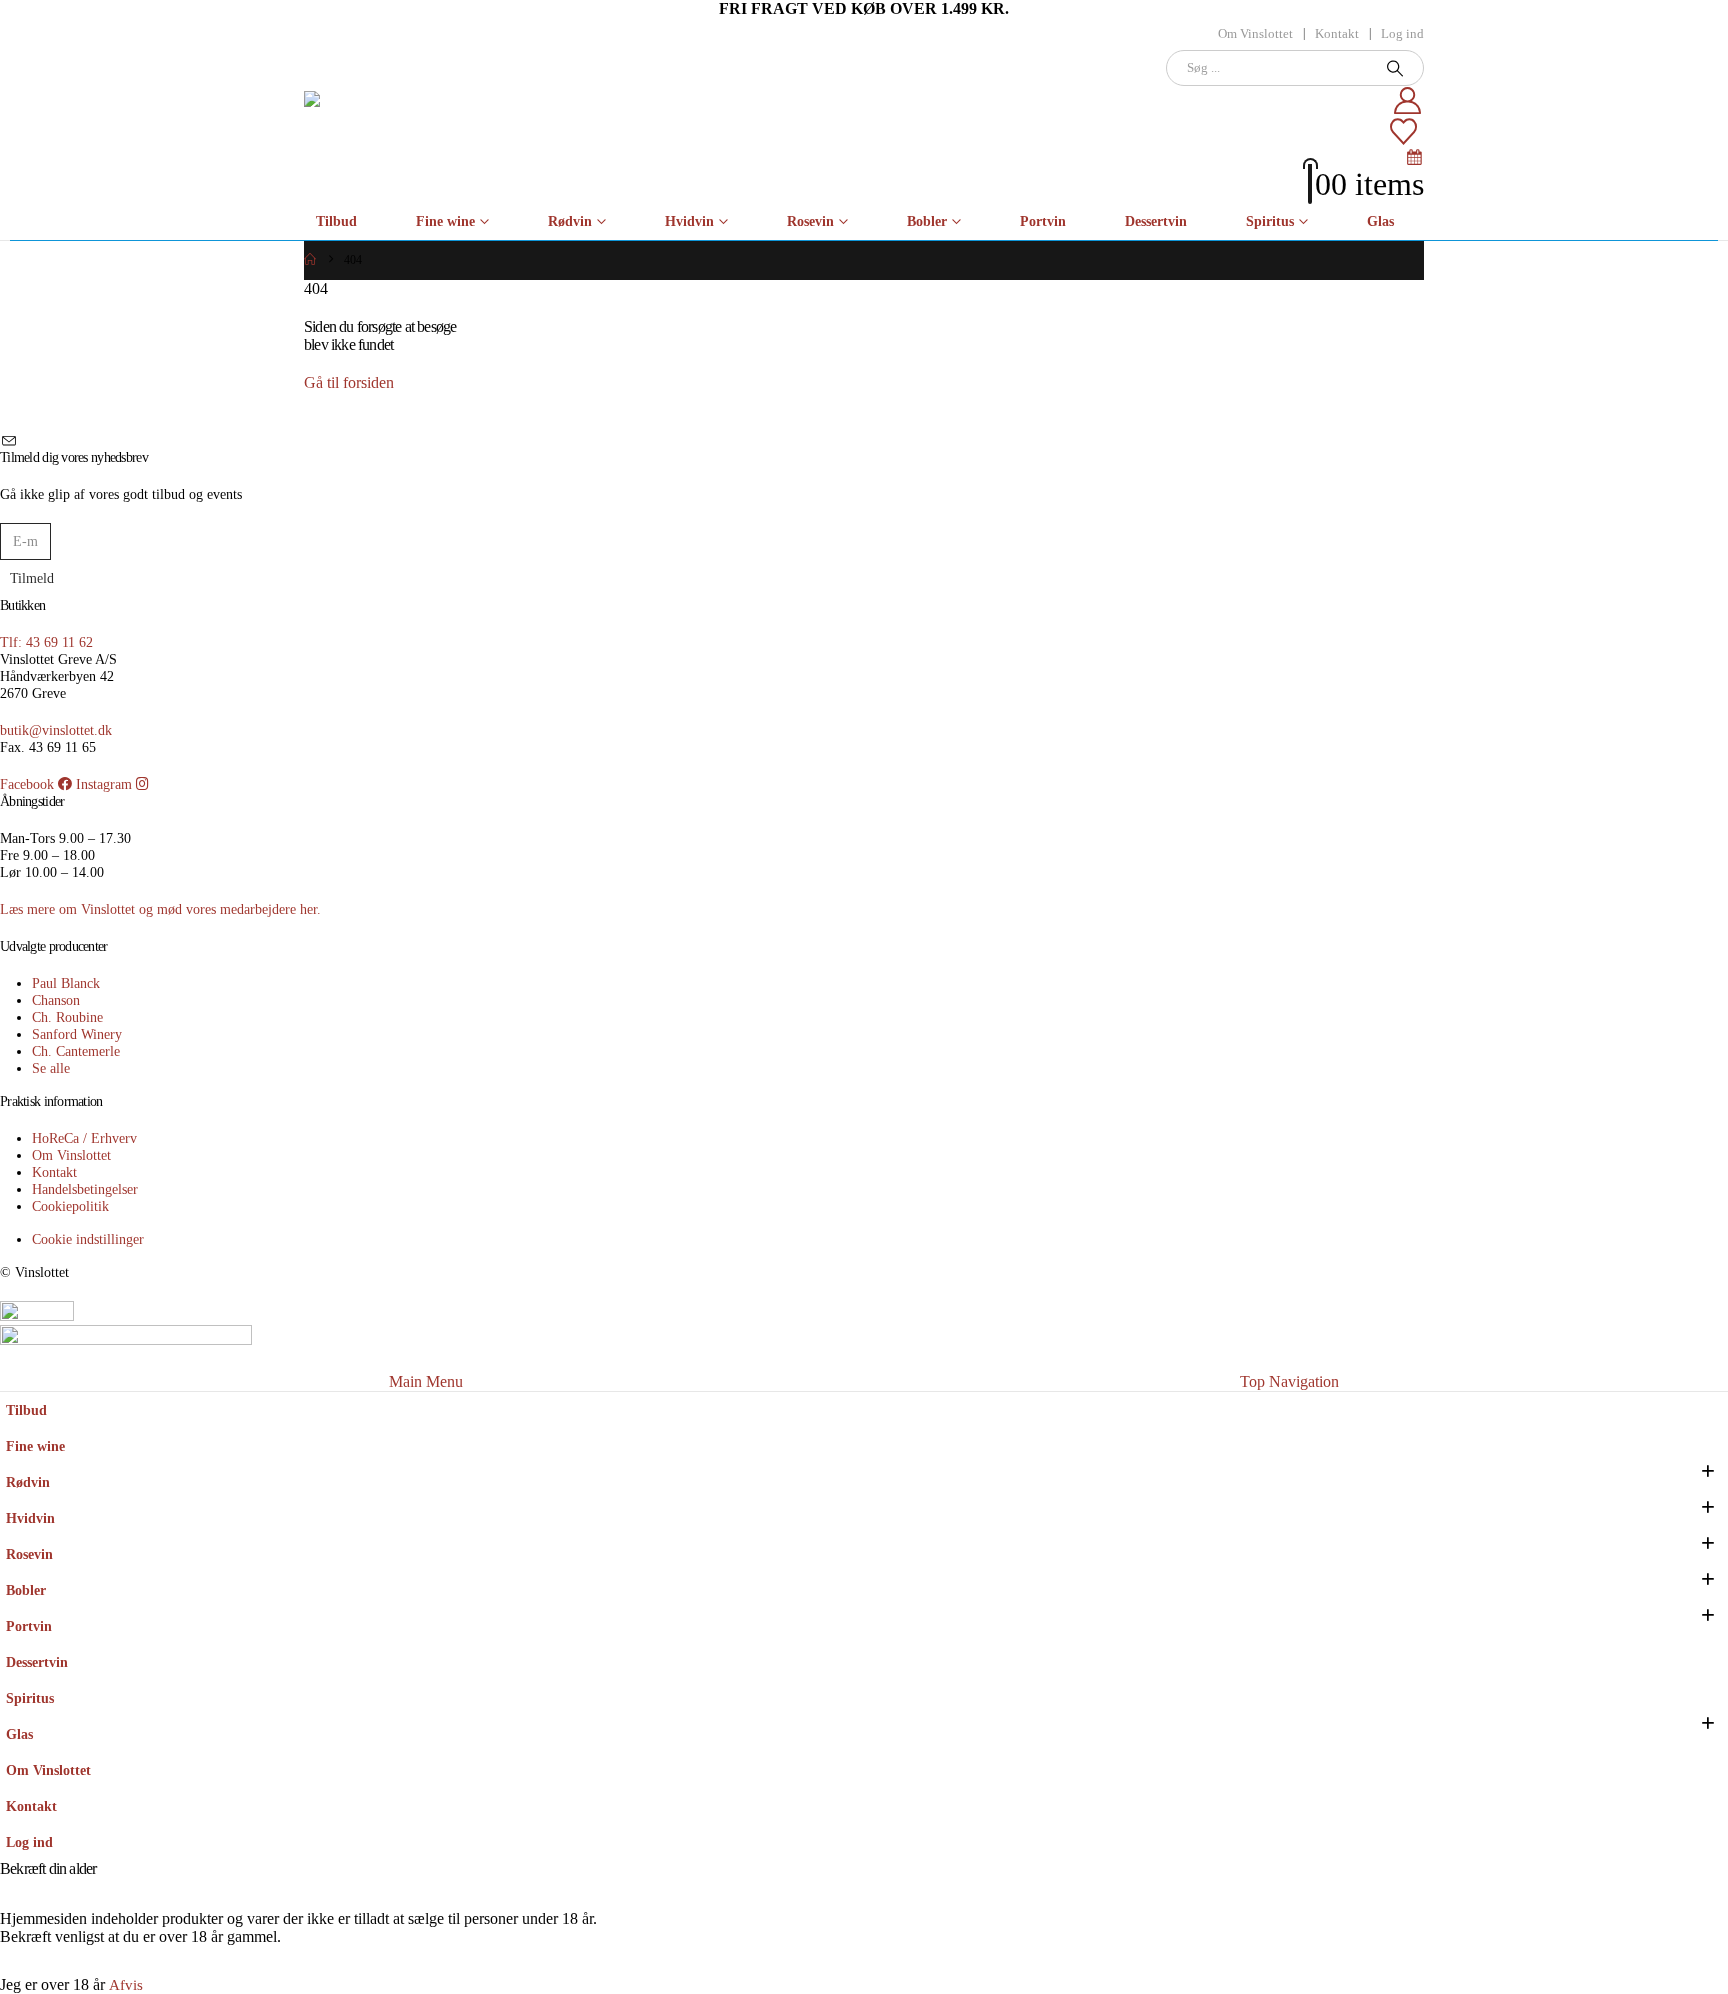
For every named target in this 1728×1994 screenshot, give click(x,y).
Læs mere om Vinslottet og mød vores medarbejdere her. (160, 909)
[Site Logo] (396, 126)
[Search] (1395, 68)
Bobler (927, 221)
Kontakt (1337, 34)
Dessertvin (1156, 221)
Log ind (1402, 34)
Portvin (1043, 221)
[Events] (1414, 156)
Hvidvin (689, 221)
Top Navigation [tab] (1289, 1381)
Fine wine (445, 221)
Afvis (126, 1985)
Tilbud (336, 221)
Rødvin (570, 221)
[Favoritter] (1090, 132)
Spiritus (1270, 221)
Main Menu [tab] (426, 1381)
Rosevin (810, 221)
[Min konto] (1092, 101)
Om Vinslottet (1255, 34)
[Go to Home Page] (310, 260)
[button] (12, 1359)
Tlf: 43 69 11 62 (46, 642)
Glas (1380, 221)
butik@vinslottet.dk (56, 730)
